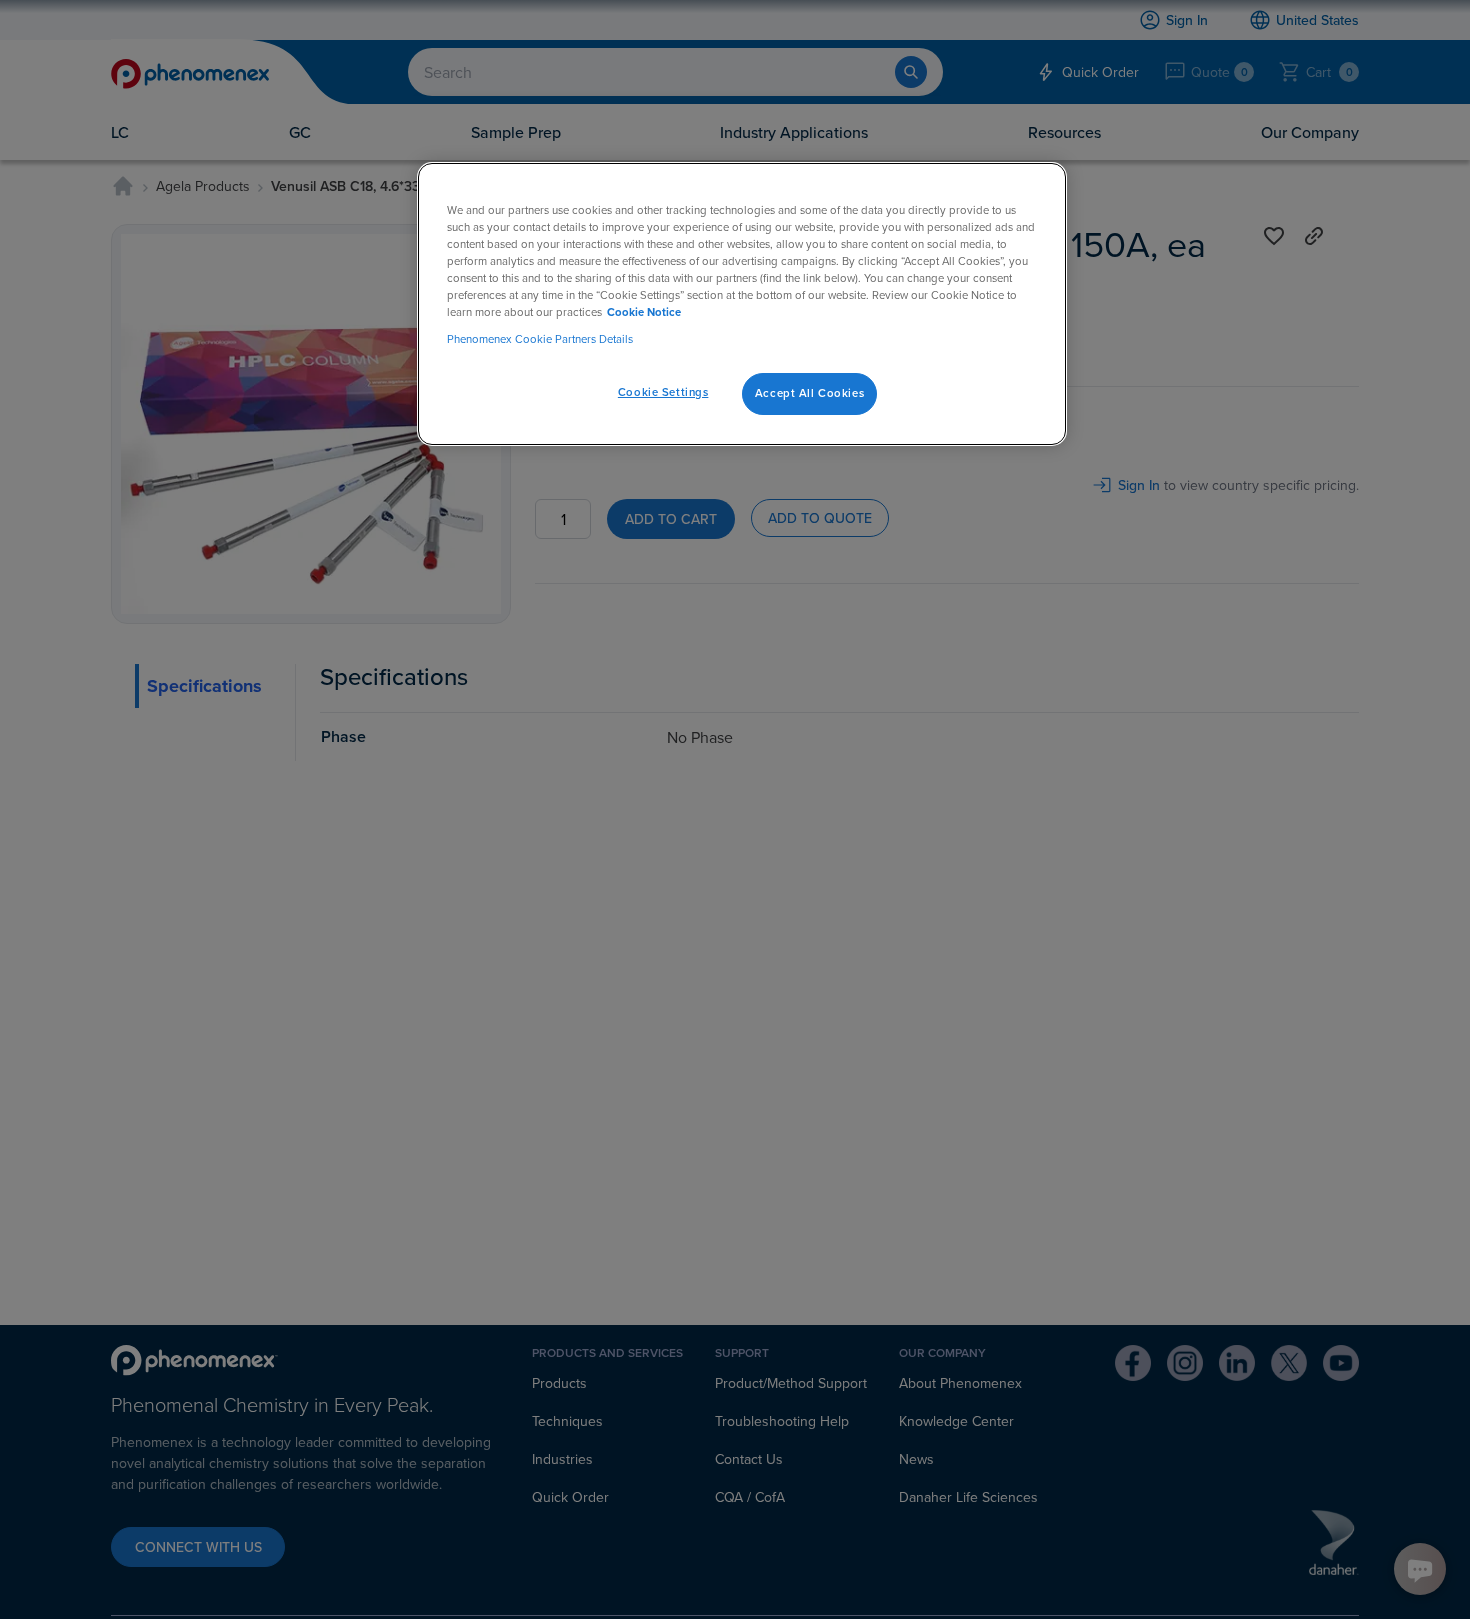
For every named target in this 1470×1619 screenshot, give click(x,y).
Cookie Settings (663, 392)
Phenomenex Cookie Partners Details (540, 339)
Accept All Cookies (809, 393)
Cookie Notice (644, 312)
